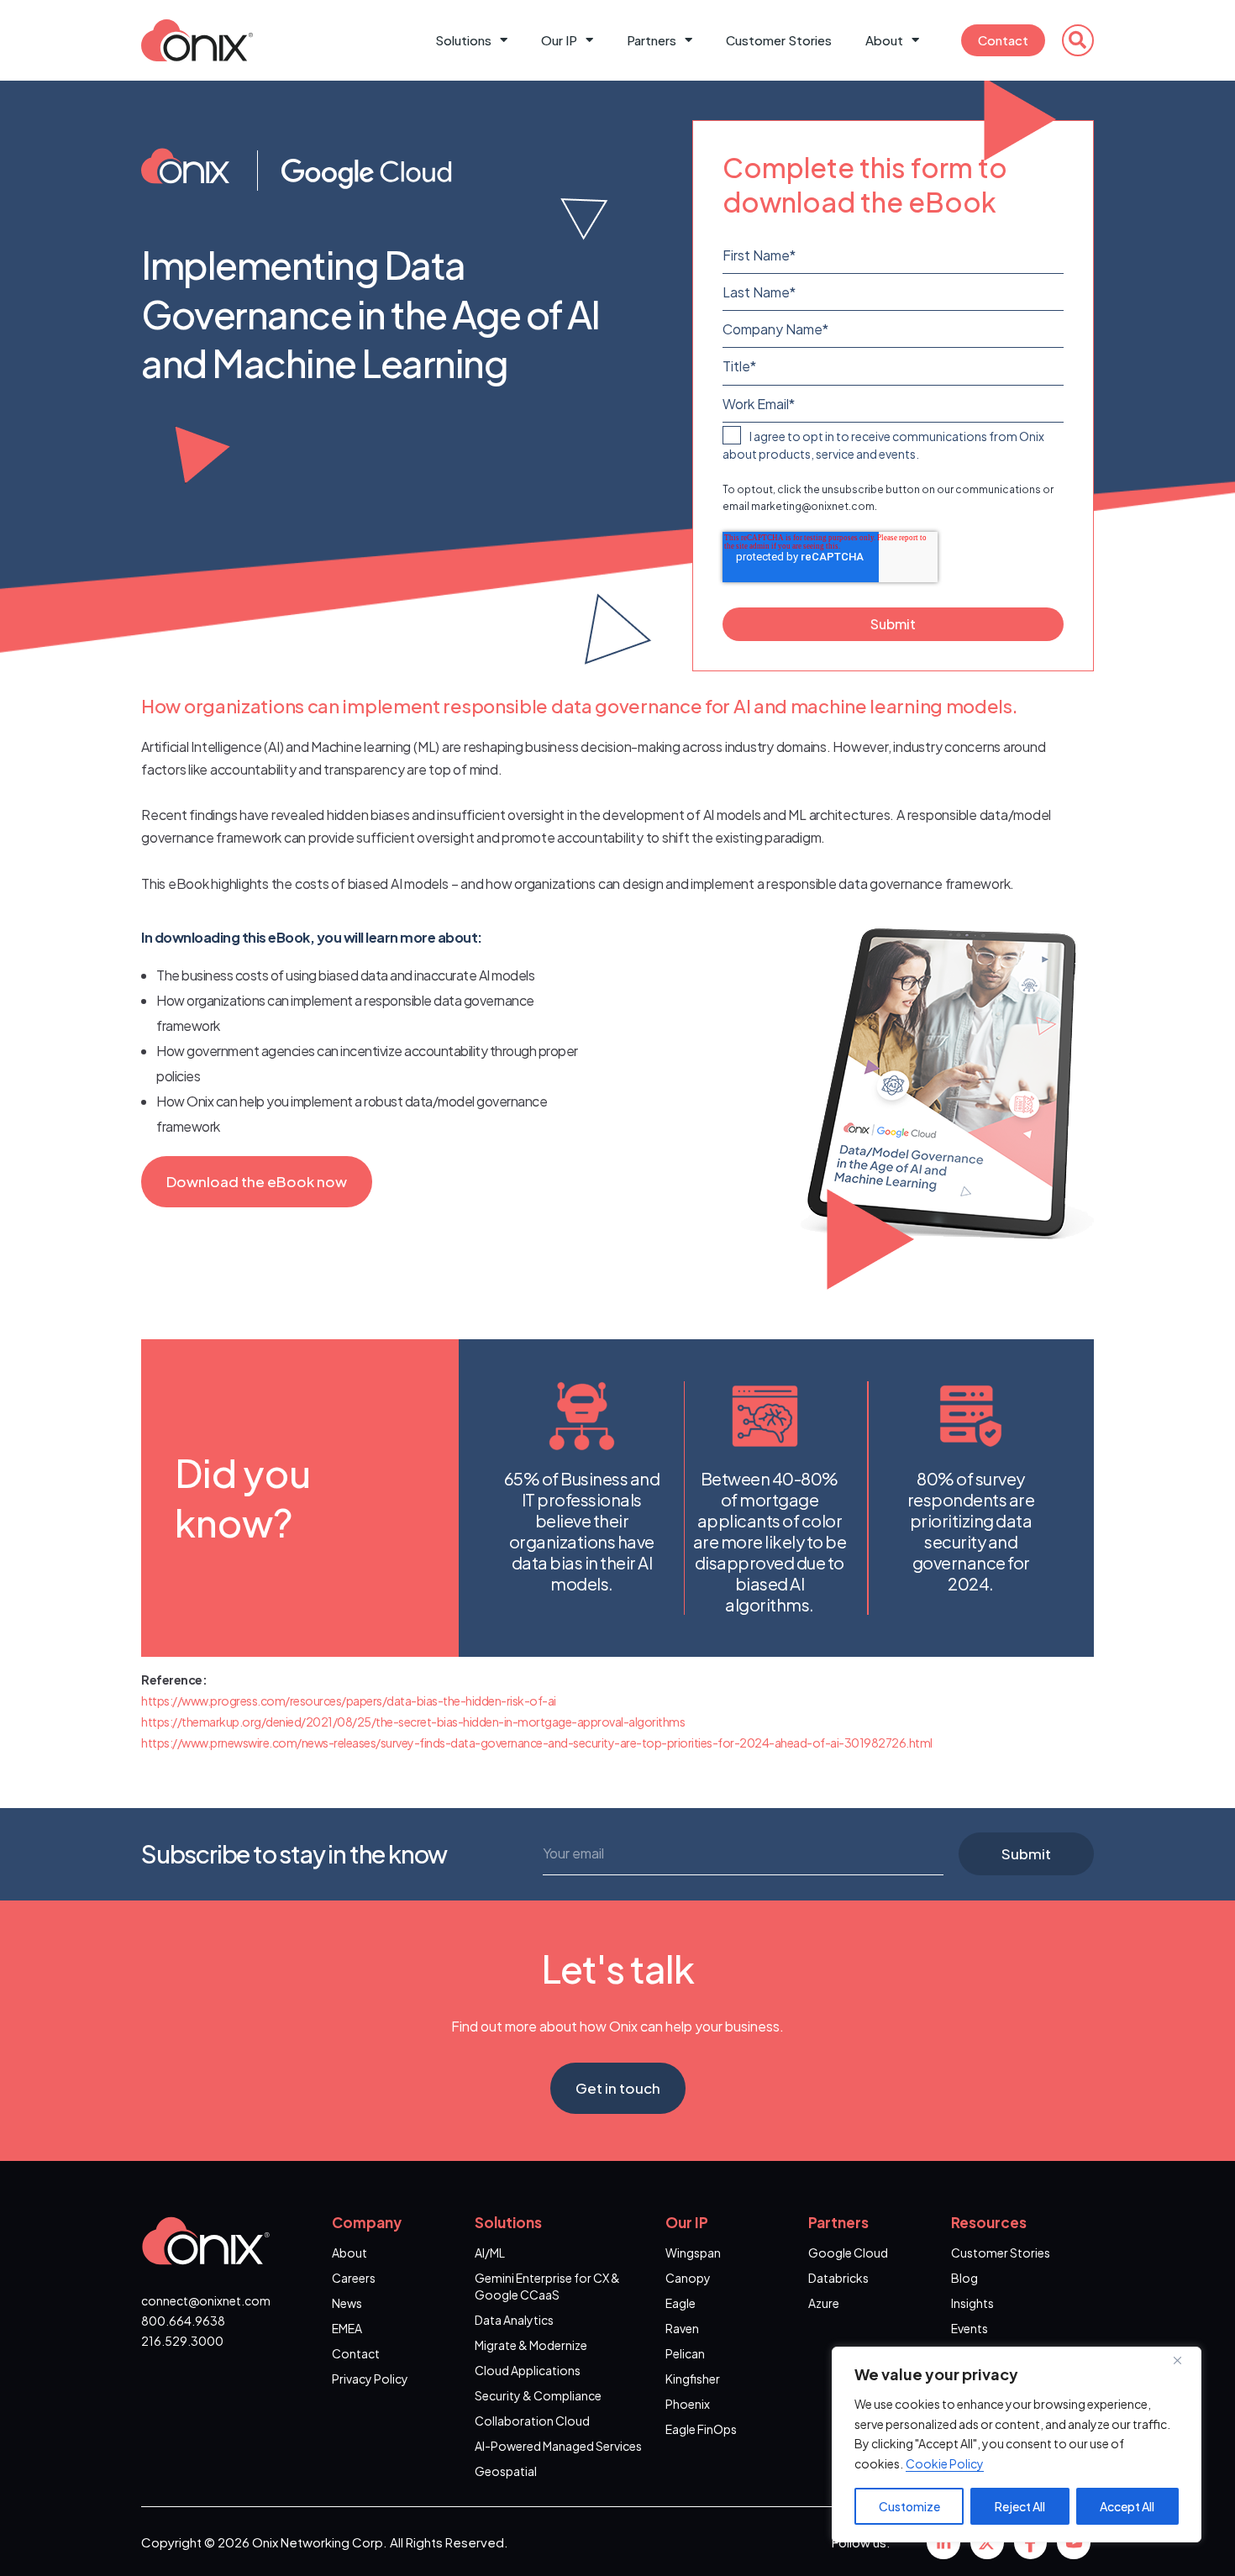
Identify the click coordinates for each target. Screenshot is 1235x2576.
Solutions (463, 40)
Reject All (1020, 2506)
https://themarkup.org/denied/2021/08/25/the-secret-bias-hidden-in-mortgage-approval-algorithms (413, 1722)
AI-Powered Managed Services (558, 2446)
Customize (909, 2506)
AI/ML (490, 2253)
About (884, 40)
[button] (1078, 40)
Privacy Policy (370, 2379)
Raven (682, 2328)
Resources (989, 2222)
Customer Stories (779, 40)
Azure (824, 2303)
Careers (354, 2278)
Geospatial (506, 2471)
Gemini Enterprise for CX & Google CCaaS (547, 2286)
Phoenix (688, 2404)
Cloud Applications (528, 2370)
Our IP (559, 40)
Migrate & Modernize (531, 2345)
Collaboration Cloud (532, 2421)
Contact (1003, 40)
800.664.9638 (183, 2321)
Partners (652, 40)
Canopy (688, 2278)
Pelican (685, 2353)
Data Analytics (514, 2320)
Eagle (681, 2303)
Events (970, 2328)
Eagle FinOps (701, 2429)
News (347, 2303)
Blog (964, 2278)
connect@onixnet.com (206, 2300)
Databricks (838, 2278)
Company (367, 2222)
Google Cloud (848, 2253)
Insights (972, 2303)
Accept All (1127, 2506)
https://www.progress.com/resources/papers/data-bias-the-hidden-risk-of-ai (349, 1701)
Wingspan (693, 2253)
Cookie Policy (945, 2463)
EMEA (347, 2328)
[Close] (1184, 2361)
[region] (1017, 2445)
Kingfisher (693, 2379)
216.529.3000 (182, 2341)
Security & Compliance (538, 2395)
